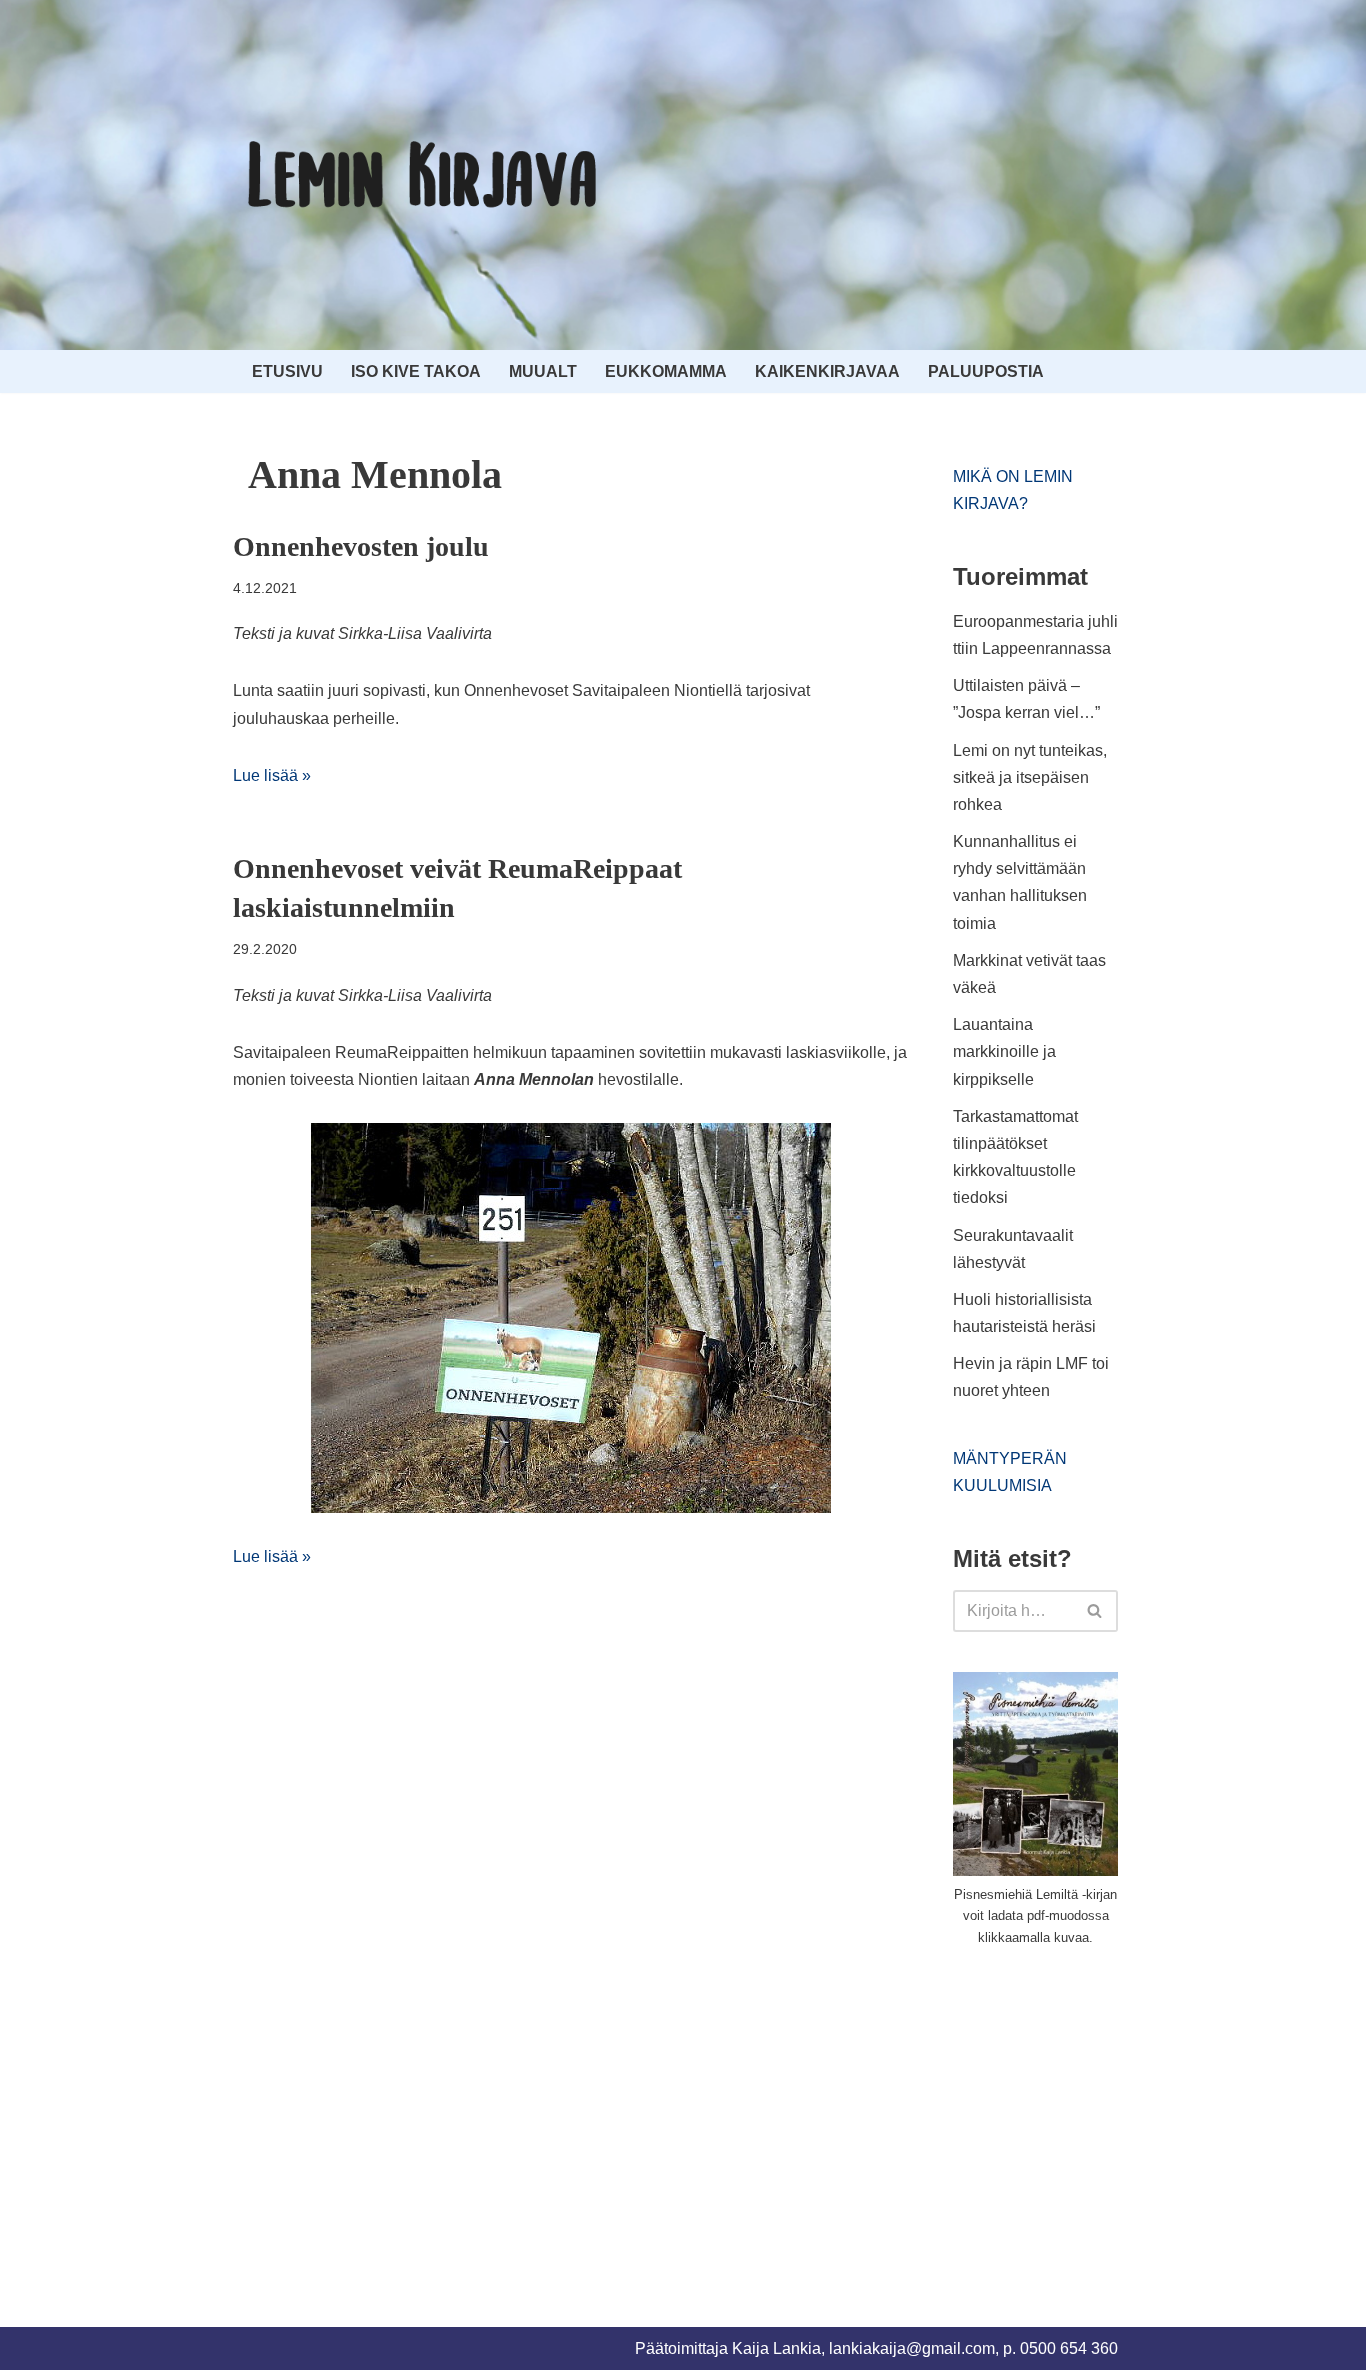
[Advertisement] (1103, 2114)
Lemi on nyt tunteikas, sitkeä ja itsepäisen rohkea (1030, 777)
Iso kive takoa (416, 371)
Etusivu (287, 371)
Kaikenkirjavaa (827, 371)
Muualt (543, 371)
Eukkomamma (666, 371)
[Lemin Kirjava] (423, 175)
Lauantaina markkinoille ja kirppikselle (1004, 1051)
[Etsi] (1095, 1611)
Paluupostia (986, 371)
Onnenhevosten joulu (361, 546)
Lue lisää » (272, 775)
